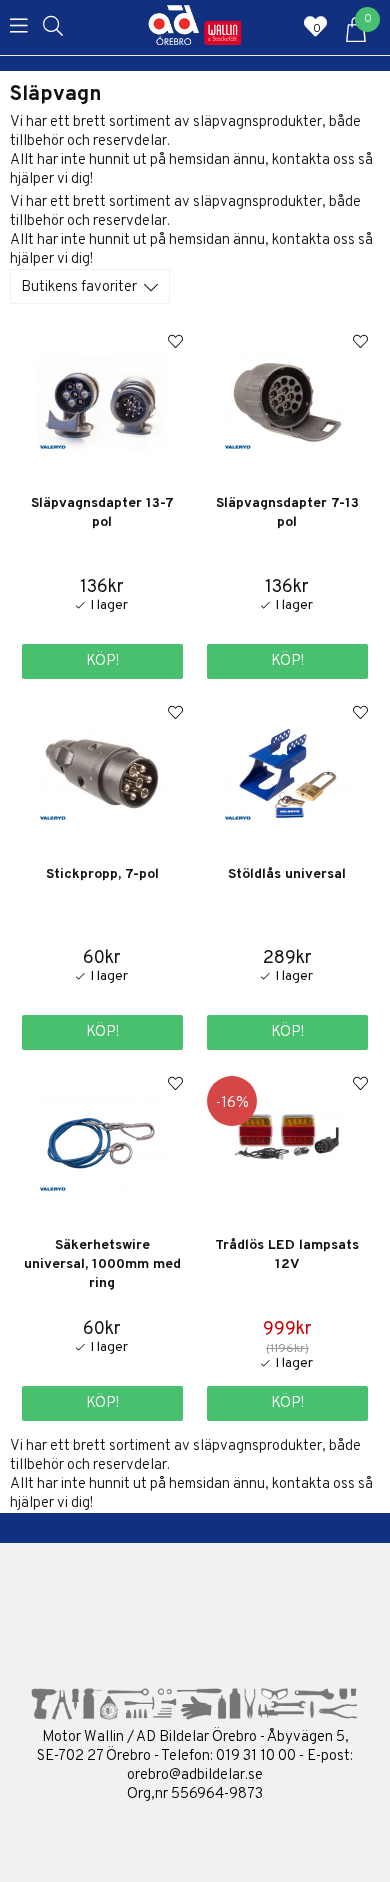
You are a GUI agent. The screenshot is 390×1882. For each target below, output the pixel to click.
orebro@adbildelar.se (195, 1775)
